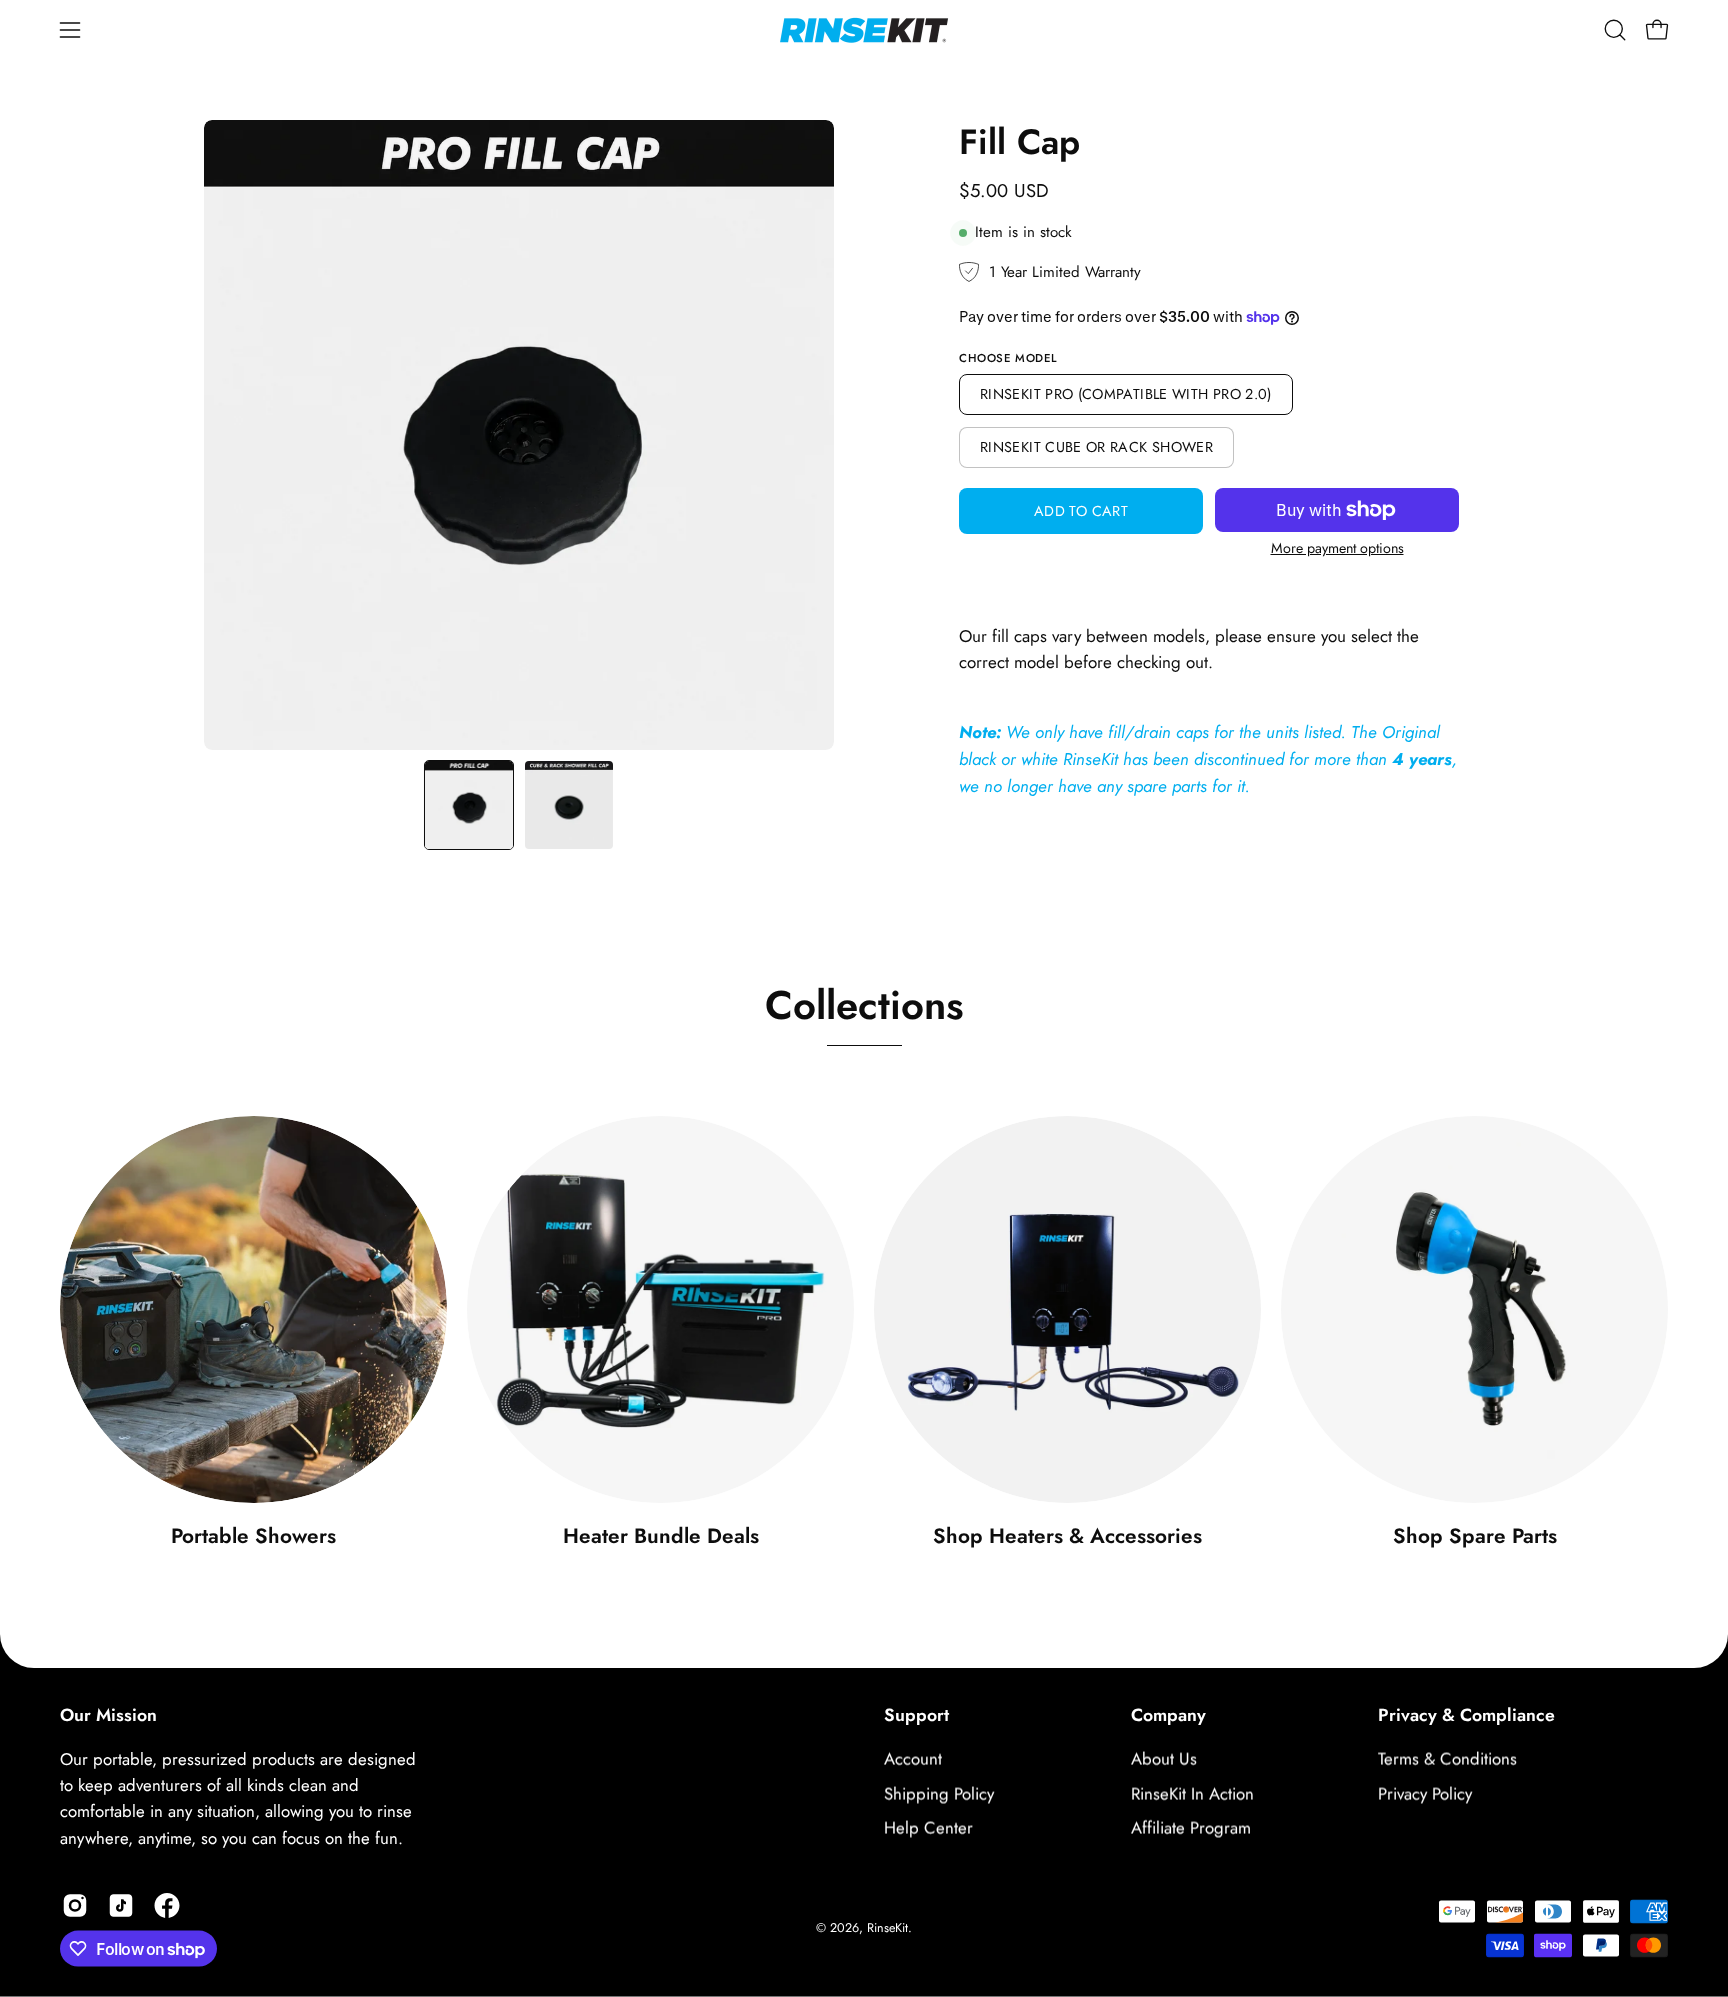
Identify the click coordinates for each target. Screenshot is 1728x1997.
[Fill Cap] (469, 805)
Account (913, 1759)
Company (1168, 1715)
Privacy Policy (1425, 1794)
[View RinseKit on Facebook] (167, 1906)
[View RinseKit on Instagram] (75, 1906)
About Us (1164, 1759)
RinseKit (887, 1928)
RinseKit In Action (1192, 1794)
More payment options (1337, 548)
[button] (1615, 30)
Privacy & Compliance (1466, 1715)
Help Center (928, 1828)
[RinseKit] (864, 30)
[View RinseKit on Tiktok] (121, 1906)
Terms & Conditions (1447, 1759)
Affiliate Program (1191, 1828)
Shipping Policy (939, 1794)
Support (916, 1715)
